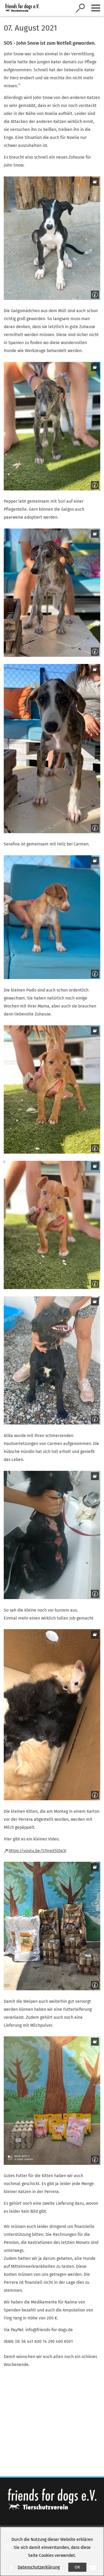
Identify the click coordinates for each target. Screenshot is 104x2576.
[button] (52, 238)
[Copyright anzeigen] (94, 294)
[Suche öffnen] (80, 8)
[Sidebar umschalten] (96, 8)
